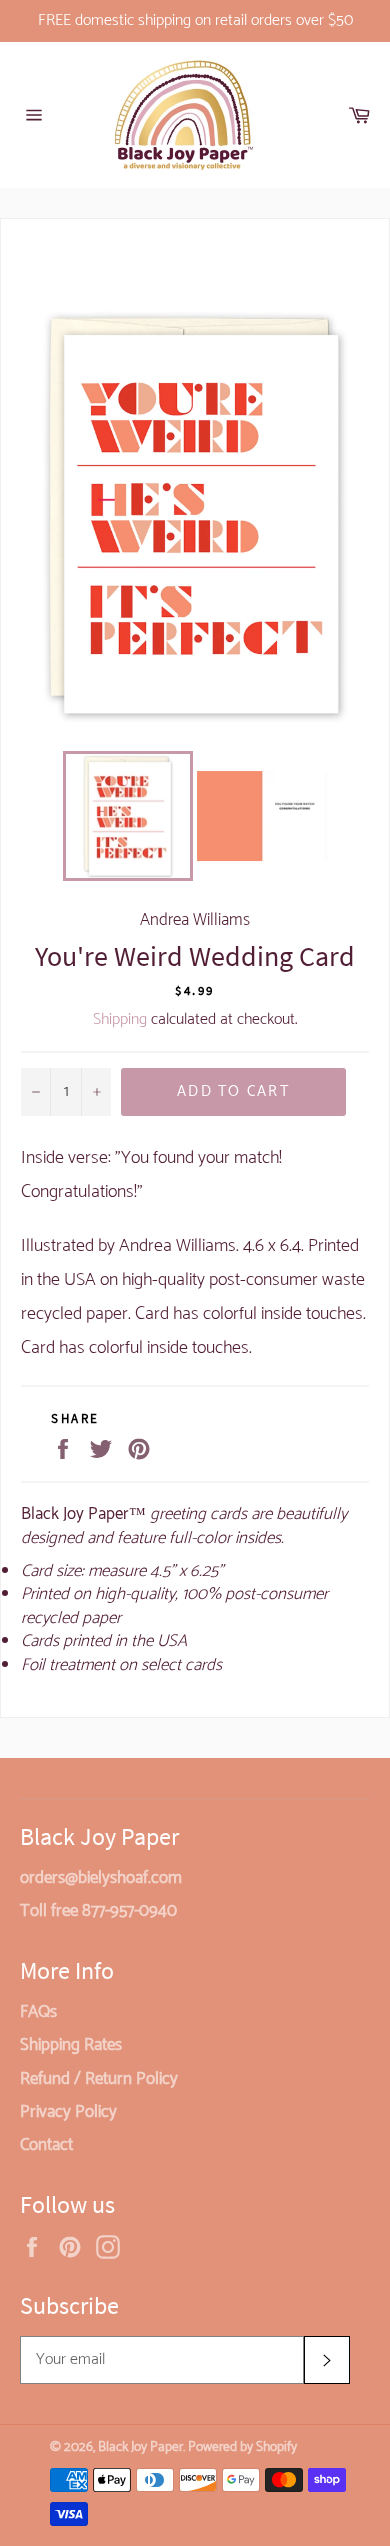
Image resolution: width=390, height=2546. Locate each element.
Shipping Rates (71, 2045)
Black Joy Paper (140, 2447)
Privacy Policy (68, 2112)
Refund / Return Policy (99, 2079)
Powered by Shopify (242, 2447)
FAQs (38, 2012)
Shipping (120, 1019)
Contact (46, 2145)
